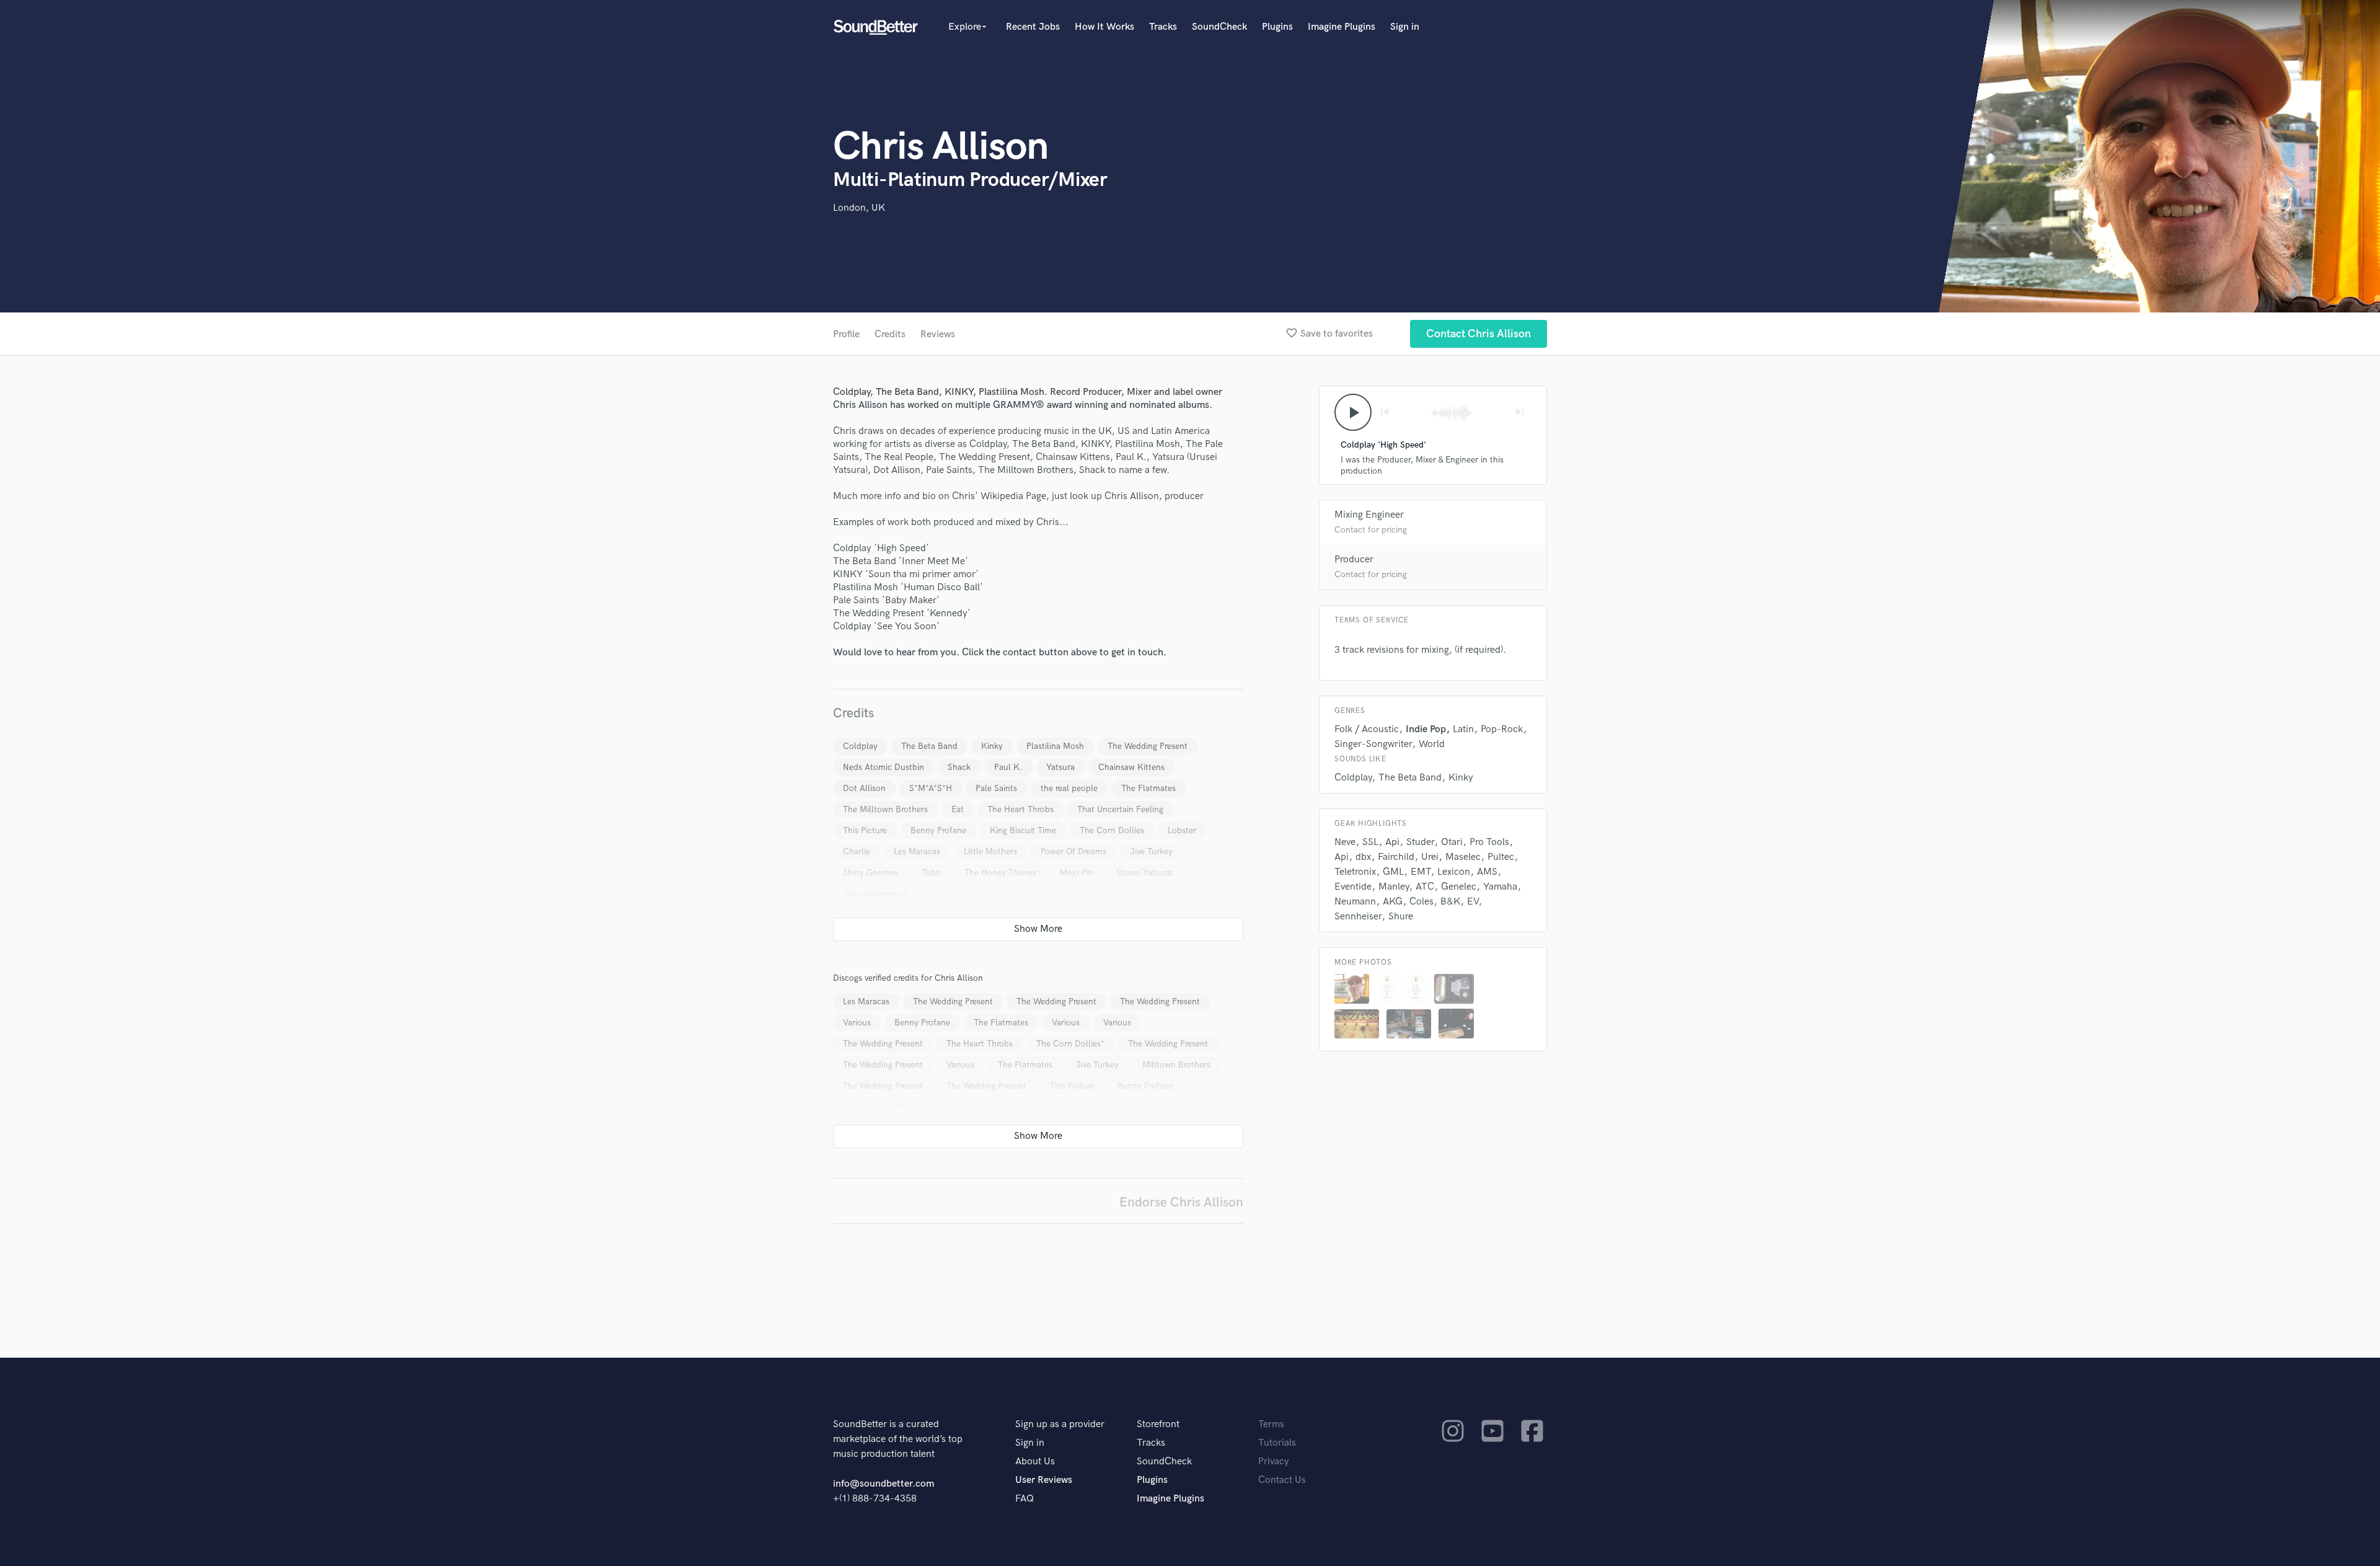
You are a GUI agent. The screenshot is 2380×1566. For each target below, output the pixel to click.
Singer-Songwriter (1373, 744)
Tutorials (1277, 1443)
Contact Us (1282, 1480)
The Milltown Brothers (885, 809)
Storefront (1158, 1424)
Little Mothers (990, 852)
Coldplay (860, 746)
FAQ (1025, 1499)
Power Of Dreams (1073, 852)
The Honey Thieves (1000, 873)
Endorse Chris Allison (1181, 1202)
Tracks (1163, 27)
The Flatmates (1148, 788)
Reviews (938, 334)
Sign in (1405, 27)
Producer (1354, 560)
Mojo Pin (1077, 873)
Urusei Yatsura (1144, 873)
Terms (1271, 1424)
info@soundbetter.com (884, 1484)
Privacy (1274, 1462)
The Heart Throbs (1020, 809)
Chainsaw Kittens (1131, 767)
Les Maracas (917, 852)
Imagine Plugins (1342, 27)
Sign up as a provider (1060, 1424)
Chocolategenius (875, 894)
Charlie (857, 852)
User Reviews (1044, 1480)
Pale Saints (996, 788)
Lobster (1182, 830)
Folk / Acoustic (1367, 729)
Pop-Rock (1502, 729)
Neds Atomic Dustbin (884, 767)
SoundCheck (1219, 27)
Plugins (1277, 27)
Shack (959, 767)
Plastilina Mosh (1055, 746)
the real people (1069, 788)
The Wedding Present (1148, 746)
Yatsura (1060, 767)
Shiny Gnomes (870, 873)
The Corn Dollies (1112, 830)
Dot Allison (864, 788)
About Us (1035, 1462)
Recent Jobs (1033, 27)
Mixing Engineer (1369, 515)
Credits (890, 334)
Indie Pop (1426, 729)
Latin (1463, 729)
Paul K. (1008, 767)
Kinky (992, 746)
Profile (846, 334)
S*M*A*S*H (931, 788)
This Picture (865, 830)
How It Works (1104, 27)
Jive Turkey (1151, 852)
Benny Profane (938, 830)
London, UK (859, 208)
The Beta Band (929, 746)
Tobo (931, 873)
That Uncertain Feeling (1120, 809)
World (1432, 744)
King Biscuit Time (1023, 830)
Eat (958, 809)
